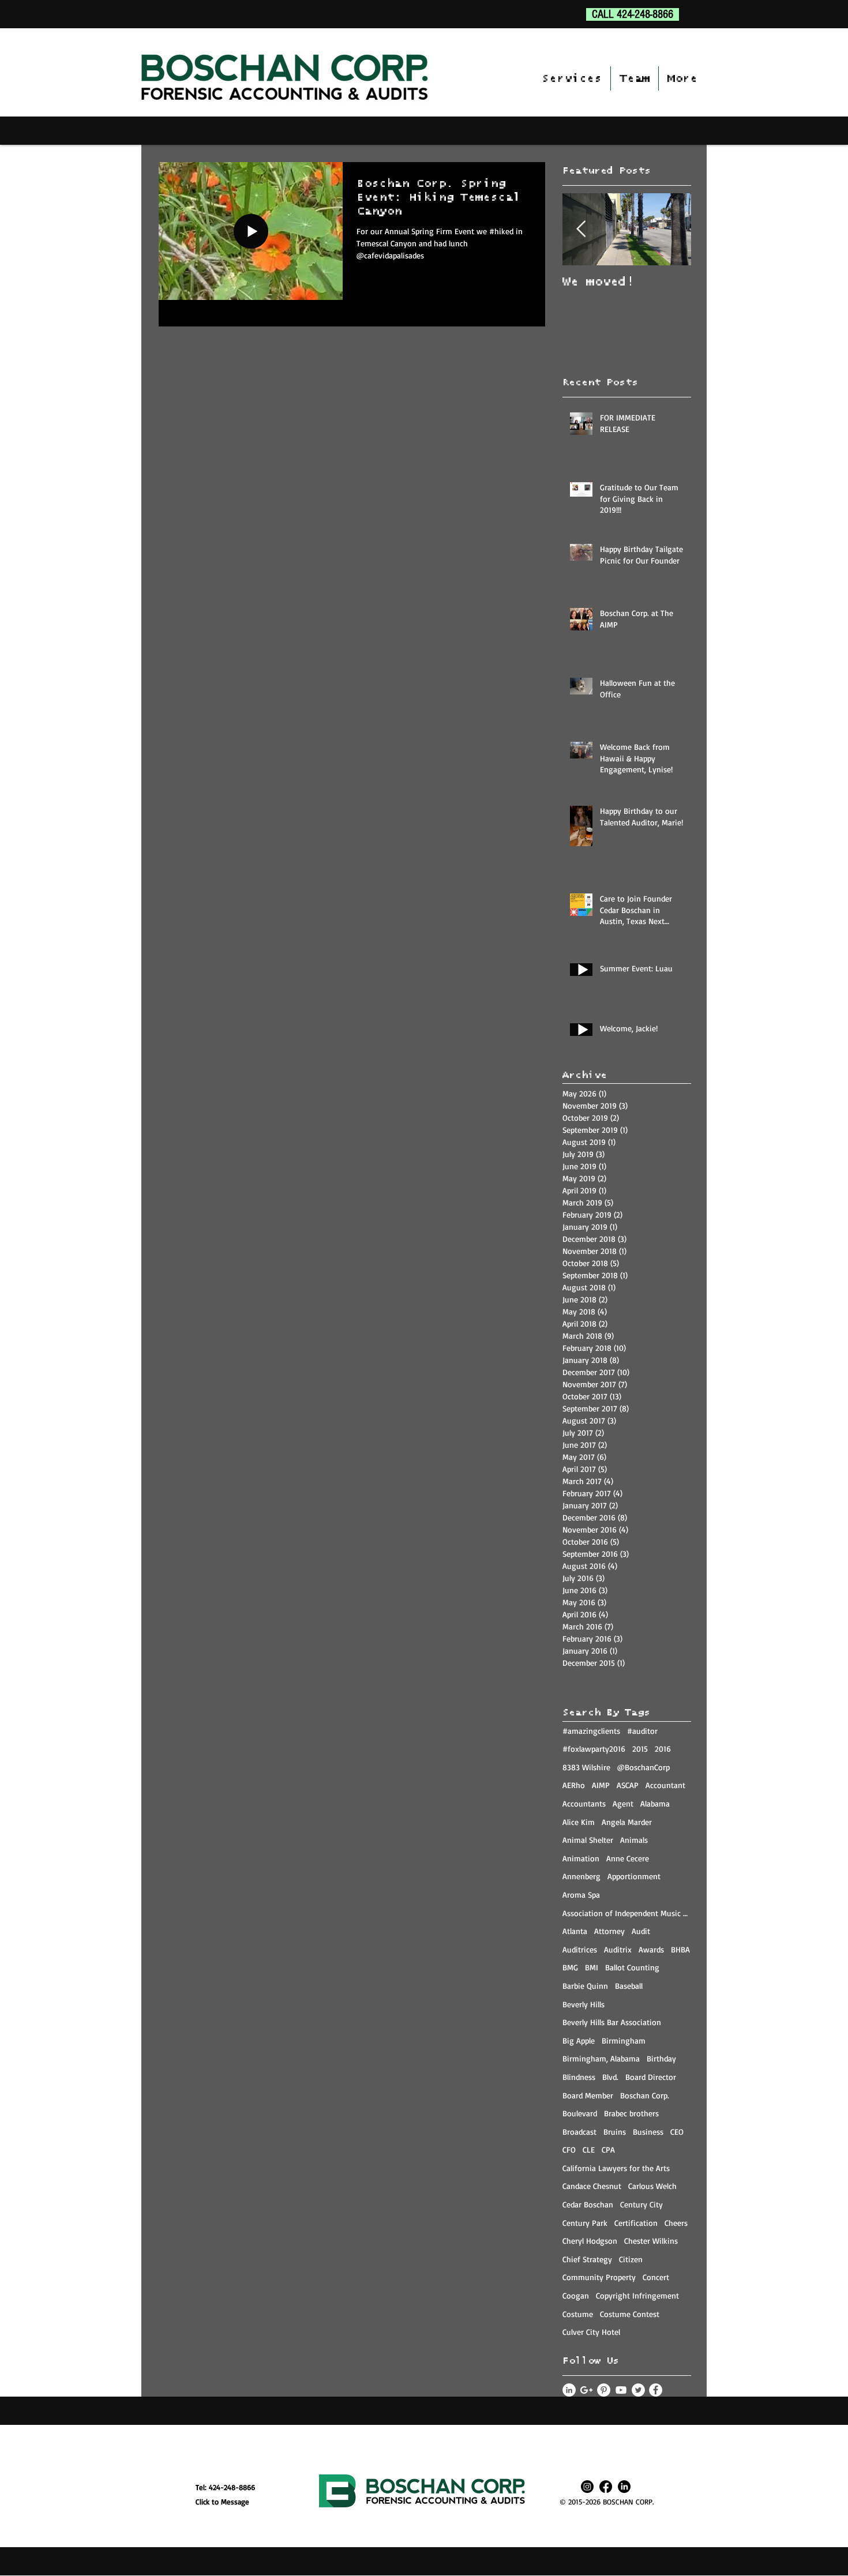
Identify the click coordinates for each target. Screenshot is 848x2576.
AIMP (601, 1785)
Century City (641, 2204)
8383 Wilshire (586, 1767)
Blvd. (610, 2077)
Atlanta (575, 1931)
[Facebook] (606, 2487)
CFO (569, 2149)
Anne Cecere (628, 1858)
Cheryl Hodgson (590, 2241)
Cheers (676, 2223)
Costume (578, 2314)
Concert (656, 2277)
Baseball (629, 1986)
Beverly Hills (584, 2004)
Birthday (661, 2058)
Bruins (615, 2132)
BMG (570, 1967)
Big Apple (579, 2040)
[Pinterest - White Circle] (604, 2390)
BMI (592, 1967)
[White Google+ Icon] (586, 2390)
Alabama (655, 1803)
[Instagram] (587, 2487)
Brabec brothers (631, 2113)
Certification (636, 2223)
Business (648, 2132)
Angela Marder (627, 1822)
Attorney (609, 1931)
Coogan (576, 2295)
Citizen (631, 2259)
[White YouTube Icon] (621, 2390)
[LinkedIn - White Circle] (569, 2390)
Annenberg (581, 1876)
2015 (640, 1749)
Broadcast (579, 2132)
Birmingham (624, 2040)
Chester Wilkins (651, 2241)
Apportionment (634, 1876)
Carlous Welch (652, 2186)
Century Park (585, 2223)
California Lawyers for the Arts (616, 2168)
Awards (651, 1949)
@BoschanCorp (643, 1767)
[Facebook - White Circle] (656, 2390)
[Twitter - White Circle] (638, 2390)
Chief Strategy (587, 2259)
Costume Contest (630, 2314)
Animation (581, 1858)
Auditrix (618, 1949)
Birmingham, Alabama (601, 2058)
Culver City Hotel (591, 2332)
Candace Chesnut (592, 2186)
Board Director (651, 2077)
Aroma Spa (581, 1895)
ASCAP (628, 1785)
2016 (663, 1749)
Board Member (588, 2095)
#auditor (642, 1731)
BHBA (680, 1949)
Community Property (599, 2277)
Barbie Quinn (585, 1986)
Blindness (579, 2077)
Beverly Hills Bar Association (612, 2022)
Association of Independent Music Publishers (627, 1913)
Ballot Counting (632, 1967)
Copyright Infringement (637, 2295)
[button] (572, 78)
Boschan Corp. (645, 2095)
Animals (634, 1840)
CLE (589, 2149)
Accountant (665, 1785)
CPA (608, 2149)
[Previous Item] (581, 229)
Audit (641, 1931)
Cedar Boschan (588, 2204)
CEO (677, 2132)
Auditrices (580, 1949)
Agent (623, 1803)
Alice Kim (579, 1822)
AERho (574, 1785)
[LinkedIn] (624, 2487)
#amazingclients (591, 1731)
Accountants (584, 1803)
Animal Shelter (588, 1840)
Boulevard (580, 2113)
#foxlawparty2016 (594, 1749)
